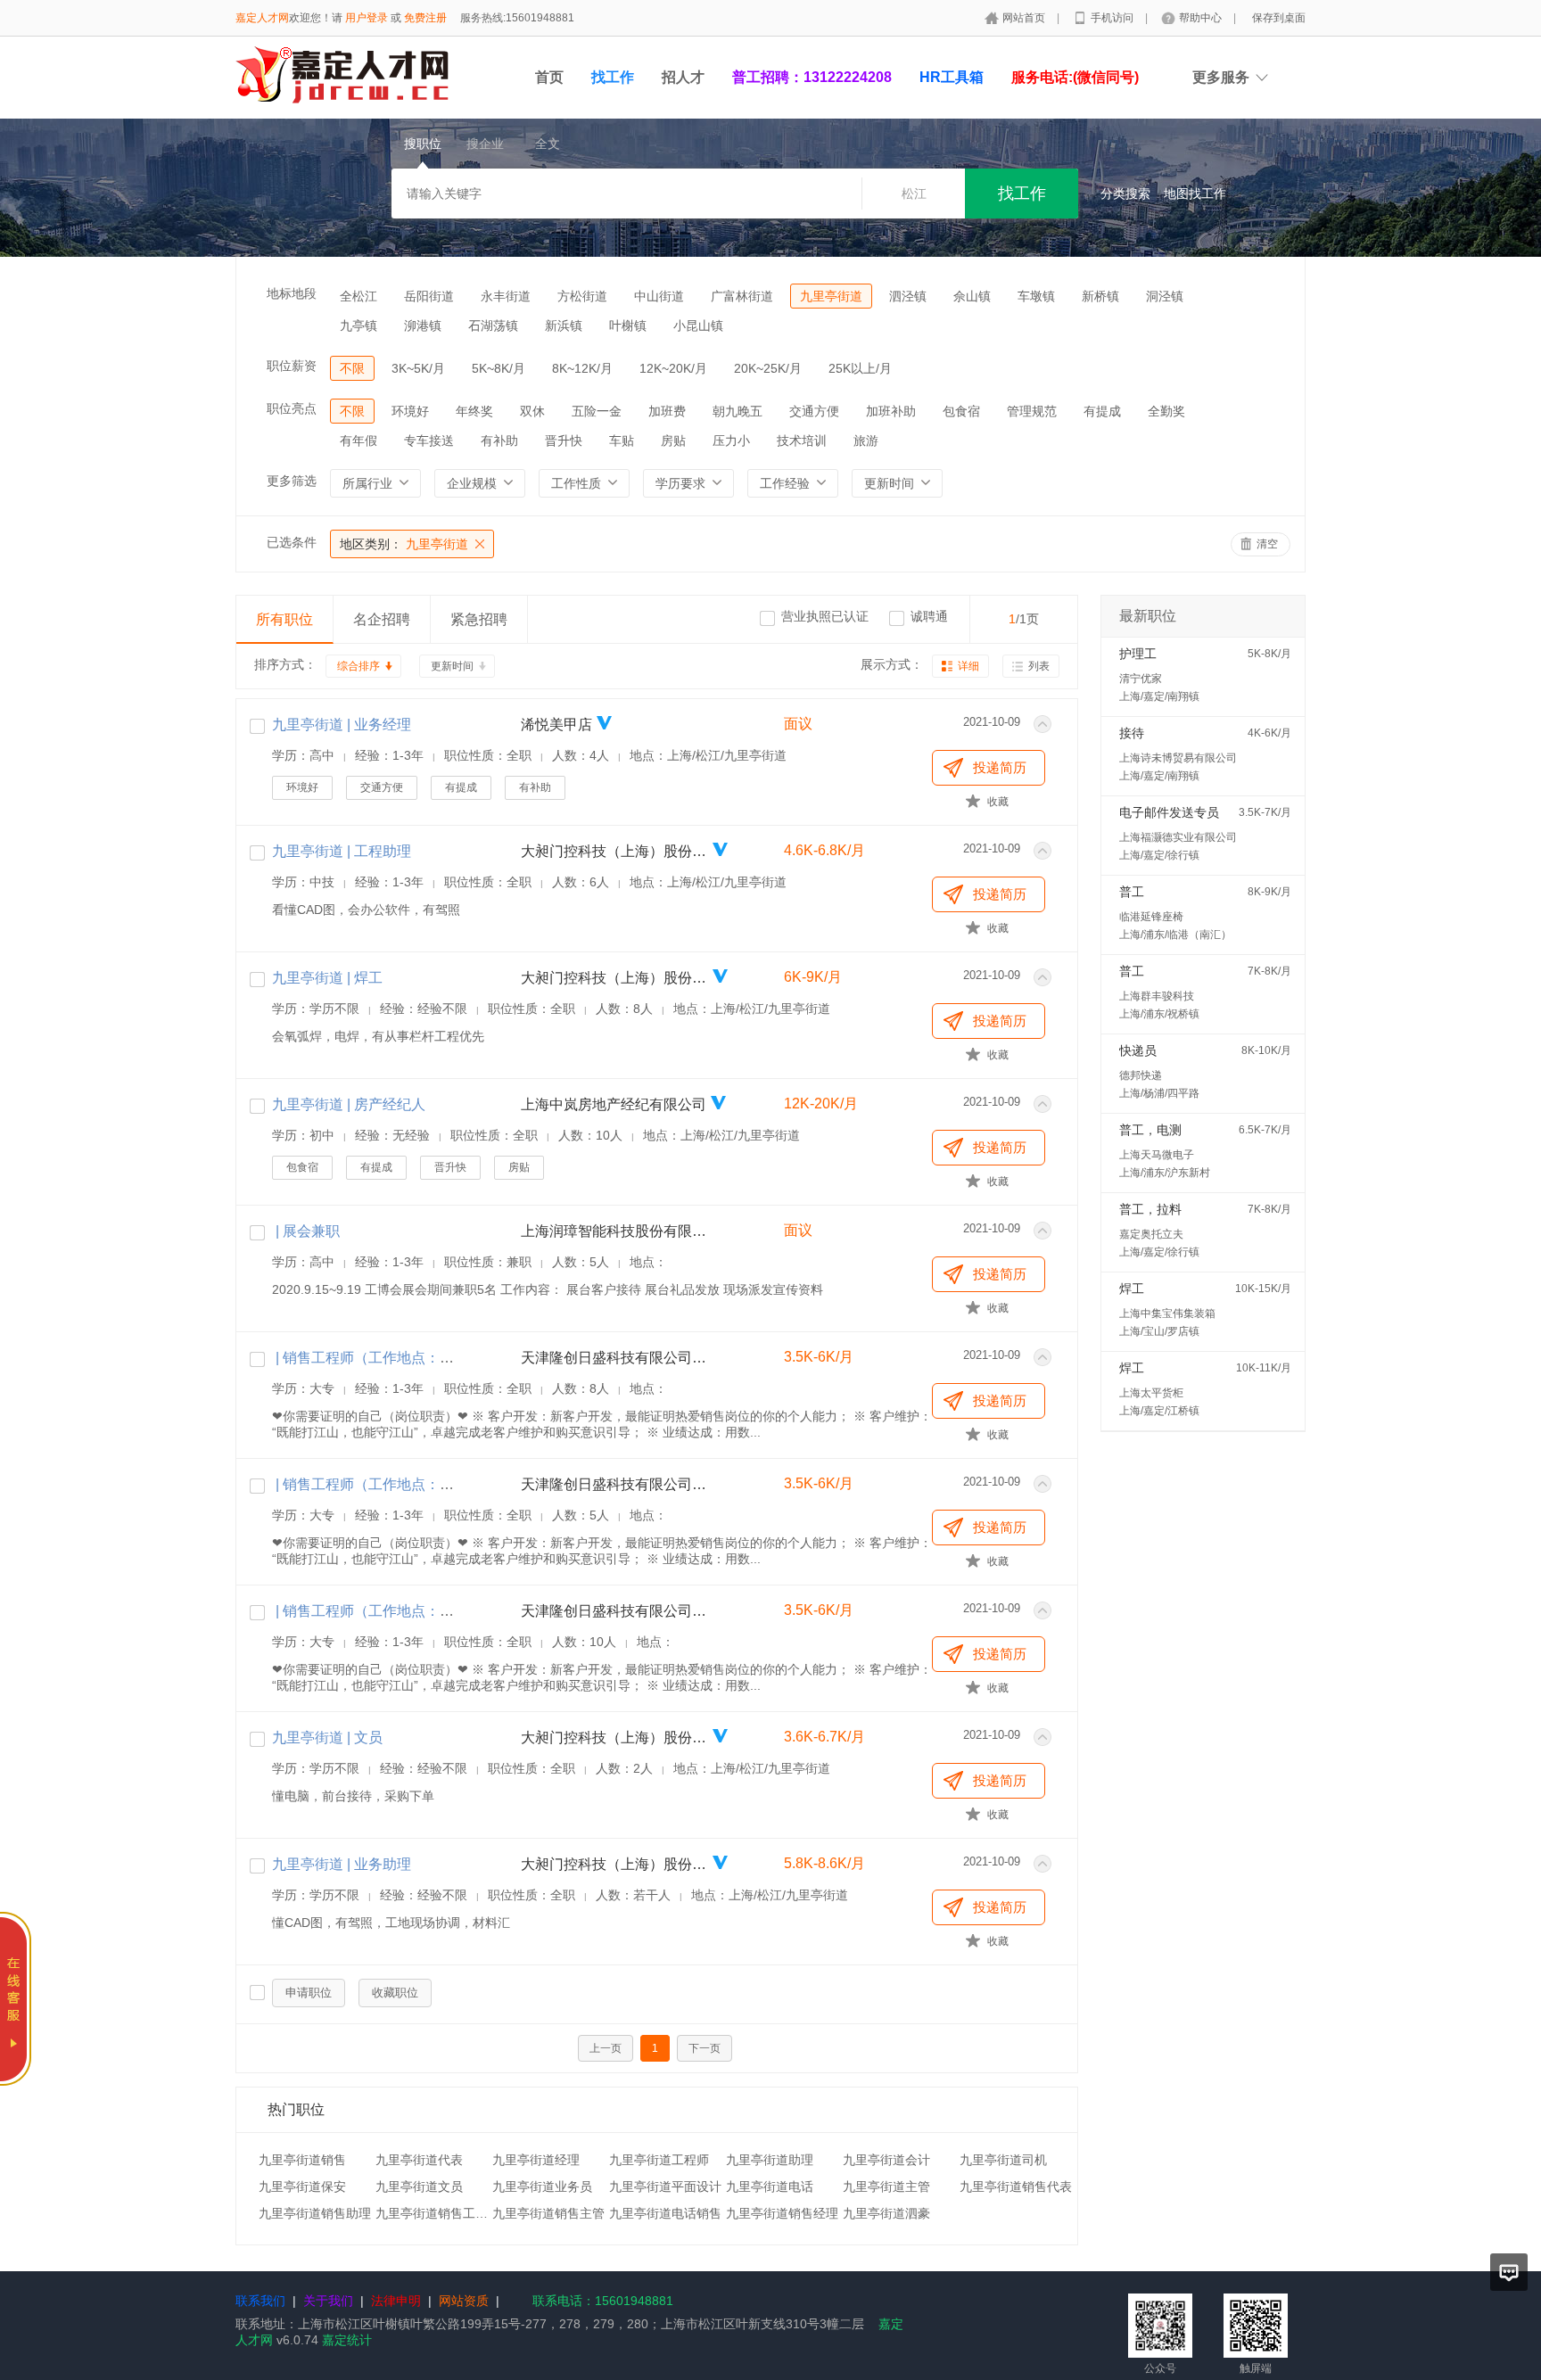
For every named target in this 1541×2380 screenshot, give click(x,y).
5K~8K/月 (499, 368)
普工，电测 (1150, 1130)
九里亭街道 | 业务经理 (342, 725)
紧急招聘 (479, 619)
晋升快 (564, 441)
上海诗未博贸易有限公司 (1178, 758)
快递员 (1138, 1050)
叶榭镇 (628, 325)
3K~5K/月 (418, 368)
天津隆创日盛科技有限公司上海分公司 (614, 1358)
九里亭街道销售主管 (548, 2213)
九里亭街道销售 (302, 2160)
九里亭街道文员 (419, 2186)
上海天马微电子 (1157, 1155)
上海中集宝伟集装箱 (1167, 1314)
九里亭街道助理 (770, 2160)
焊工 (1132, 1289)
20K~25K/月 (768, 368)
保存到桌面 (1279, 18)
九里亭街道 (831, 296)
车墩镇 (1036, 296)
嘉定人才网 (262, 18)
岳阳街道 (429, 296)
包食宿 (961, 411)
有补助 (499, 441)
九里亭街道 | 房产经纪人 (349, 1104)
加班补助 (891, 411)
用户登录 (367, 18)
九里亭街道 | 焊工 (327, 978)
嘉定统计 (347, 2340)
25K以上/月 (860, 368)
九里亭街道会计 (886, 2160)
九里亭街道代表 (419, 2160)
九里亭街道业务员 (542, 2186)
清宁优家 (1141, 679)
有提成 (1102, 411)
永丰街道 (506, 296)
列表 (1039, 666)
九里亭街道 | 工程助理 (342, 851)
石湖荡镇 (493, 325)
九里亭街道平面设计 (665, 2186)
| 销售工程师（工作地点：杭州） (377, 1484)
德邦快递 (1141, 1075)
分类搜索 (1125, 194)
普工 (1132, 892)
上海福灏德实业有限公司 (1178, 837)
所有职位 (284, 619)
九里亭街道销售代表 (1016, 2186)
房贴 (673, 441)
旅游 (866, 441)
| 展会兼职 (306, 1231)
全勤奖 (1166, 411)
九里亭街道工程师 (659, 2160)
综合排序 (358, 666)
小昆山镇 (698, 325)
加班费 (667, 411)
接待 (1132, 733)
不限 (352, 368)
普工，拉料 (1150, 1209)
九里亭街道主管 (886, 2186)
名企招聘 (382, 619)
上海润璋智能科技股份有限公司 (614, 1231)
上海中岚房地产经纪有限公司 (614, 1104)
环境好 (410, 411)
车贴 (622, 441)
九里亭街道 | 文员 (327, 1738)
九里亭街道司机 (1003, 2160)
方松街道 (582, 296)
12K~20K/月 (673, 368)
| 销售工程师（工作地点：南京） (377, 1611)
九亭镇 (358, 325)
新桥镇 (1100, 296)
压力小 (731, 441)
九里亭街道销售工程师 (438, 2213)
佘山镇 (972, 296)
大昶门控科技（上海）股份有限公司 (614, 851)
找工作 (613, 77)
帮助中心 (1202, 18)
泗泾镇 (908, 296)
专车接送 (429, 441)
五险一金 (597, 411)
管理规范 (1032, 411)
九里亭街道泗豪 (886, 2213)
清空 (1267, 544)
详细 (968, 666)
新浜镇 (564, 325)
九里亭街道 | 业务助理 (342, 1864)
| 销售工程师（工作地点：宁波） (377, 1358)
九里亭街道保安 (302, 2186)
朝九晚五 (738, 411)
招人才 (683, 77)
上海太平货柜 (1151, 1393)
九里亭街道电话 (770, 2186)
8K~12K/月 (582, 368)
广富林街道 (742, 296)
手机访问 (1113, 18)
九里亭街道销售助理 (315, 2213)
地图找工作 (1195, 194)
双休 (532, 411)
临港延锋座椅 (1151, 917)
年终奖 (474, 411)
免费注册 (425, 18)
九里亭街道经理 (536, 2160)
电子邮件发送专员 (1169, 812)
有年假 (358, 441)
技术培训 (802, 441)
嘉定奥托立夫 (1151, 1234)
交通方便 (814, 411)
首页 (549, 77)
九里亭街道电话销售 (665, 2213)
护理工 (1138, 654)
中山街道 (659, 296)
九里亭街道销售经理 (782, 2213)
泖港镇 (423, 325)
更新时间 (452, 666)
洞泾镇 (1165, 296)
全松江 (358, 296)
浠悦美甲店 (556, 725)
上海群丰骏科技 (1157, 996)
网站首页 (1025, 18)
